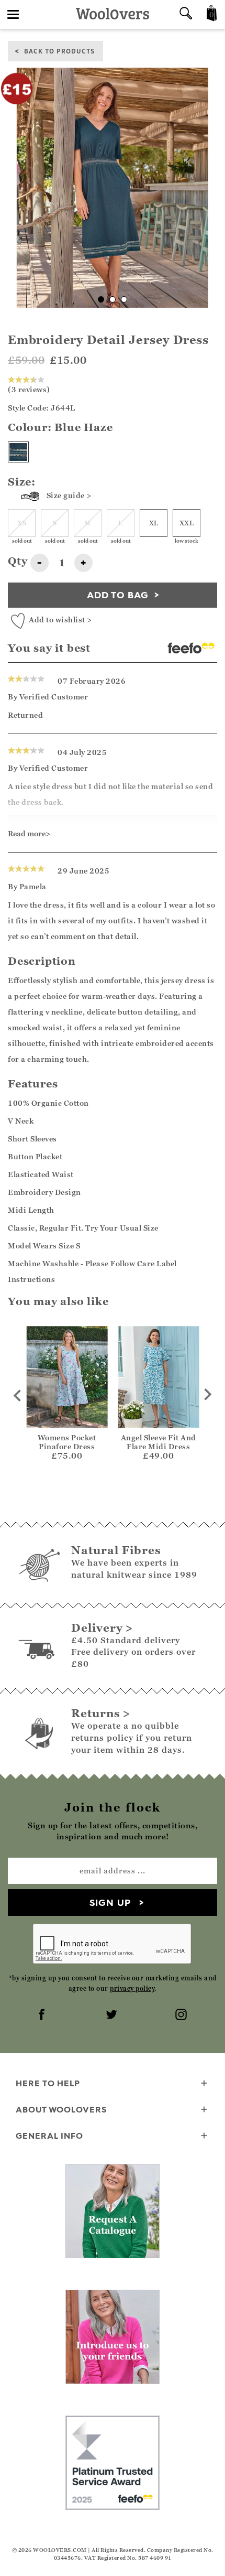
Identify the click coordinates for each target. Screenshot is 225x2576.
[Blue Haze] (18, 452)
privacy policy (132, 1988)
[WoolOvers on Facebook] (43, 2015)
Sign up (110, 1903)
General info (49, 2136)
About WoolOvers (61, 2109)
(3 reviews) (29, 389)
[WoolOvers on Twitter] (113, 2015)
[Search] (186, 14)
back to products (59, 51)
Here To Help (48, 2083)
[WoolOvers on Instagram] (182, 2015)
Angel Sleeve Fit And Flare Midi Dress (159, 1442)
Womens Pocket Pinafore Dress (67, 1442)
